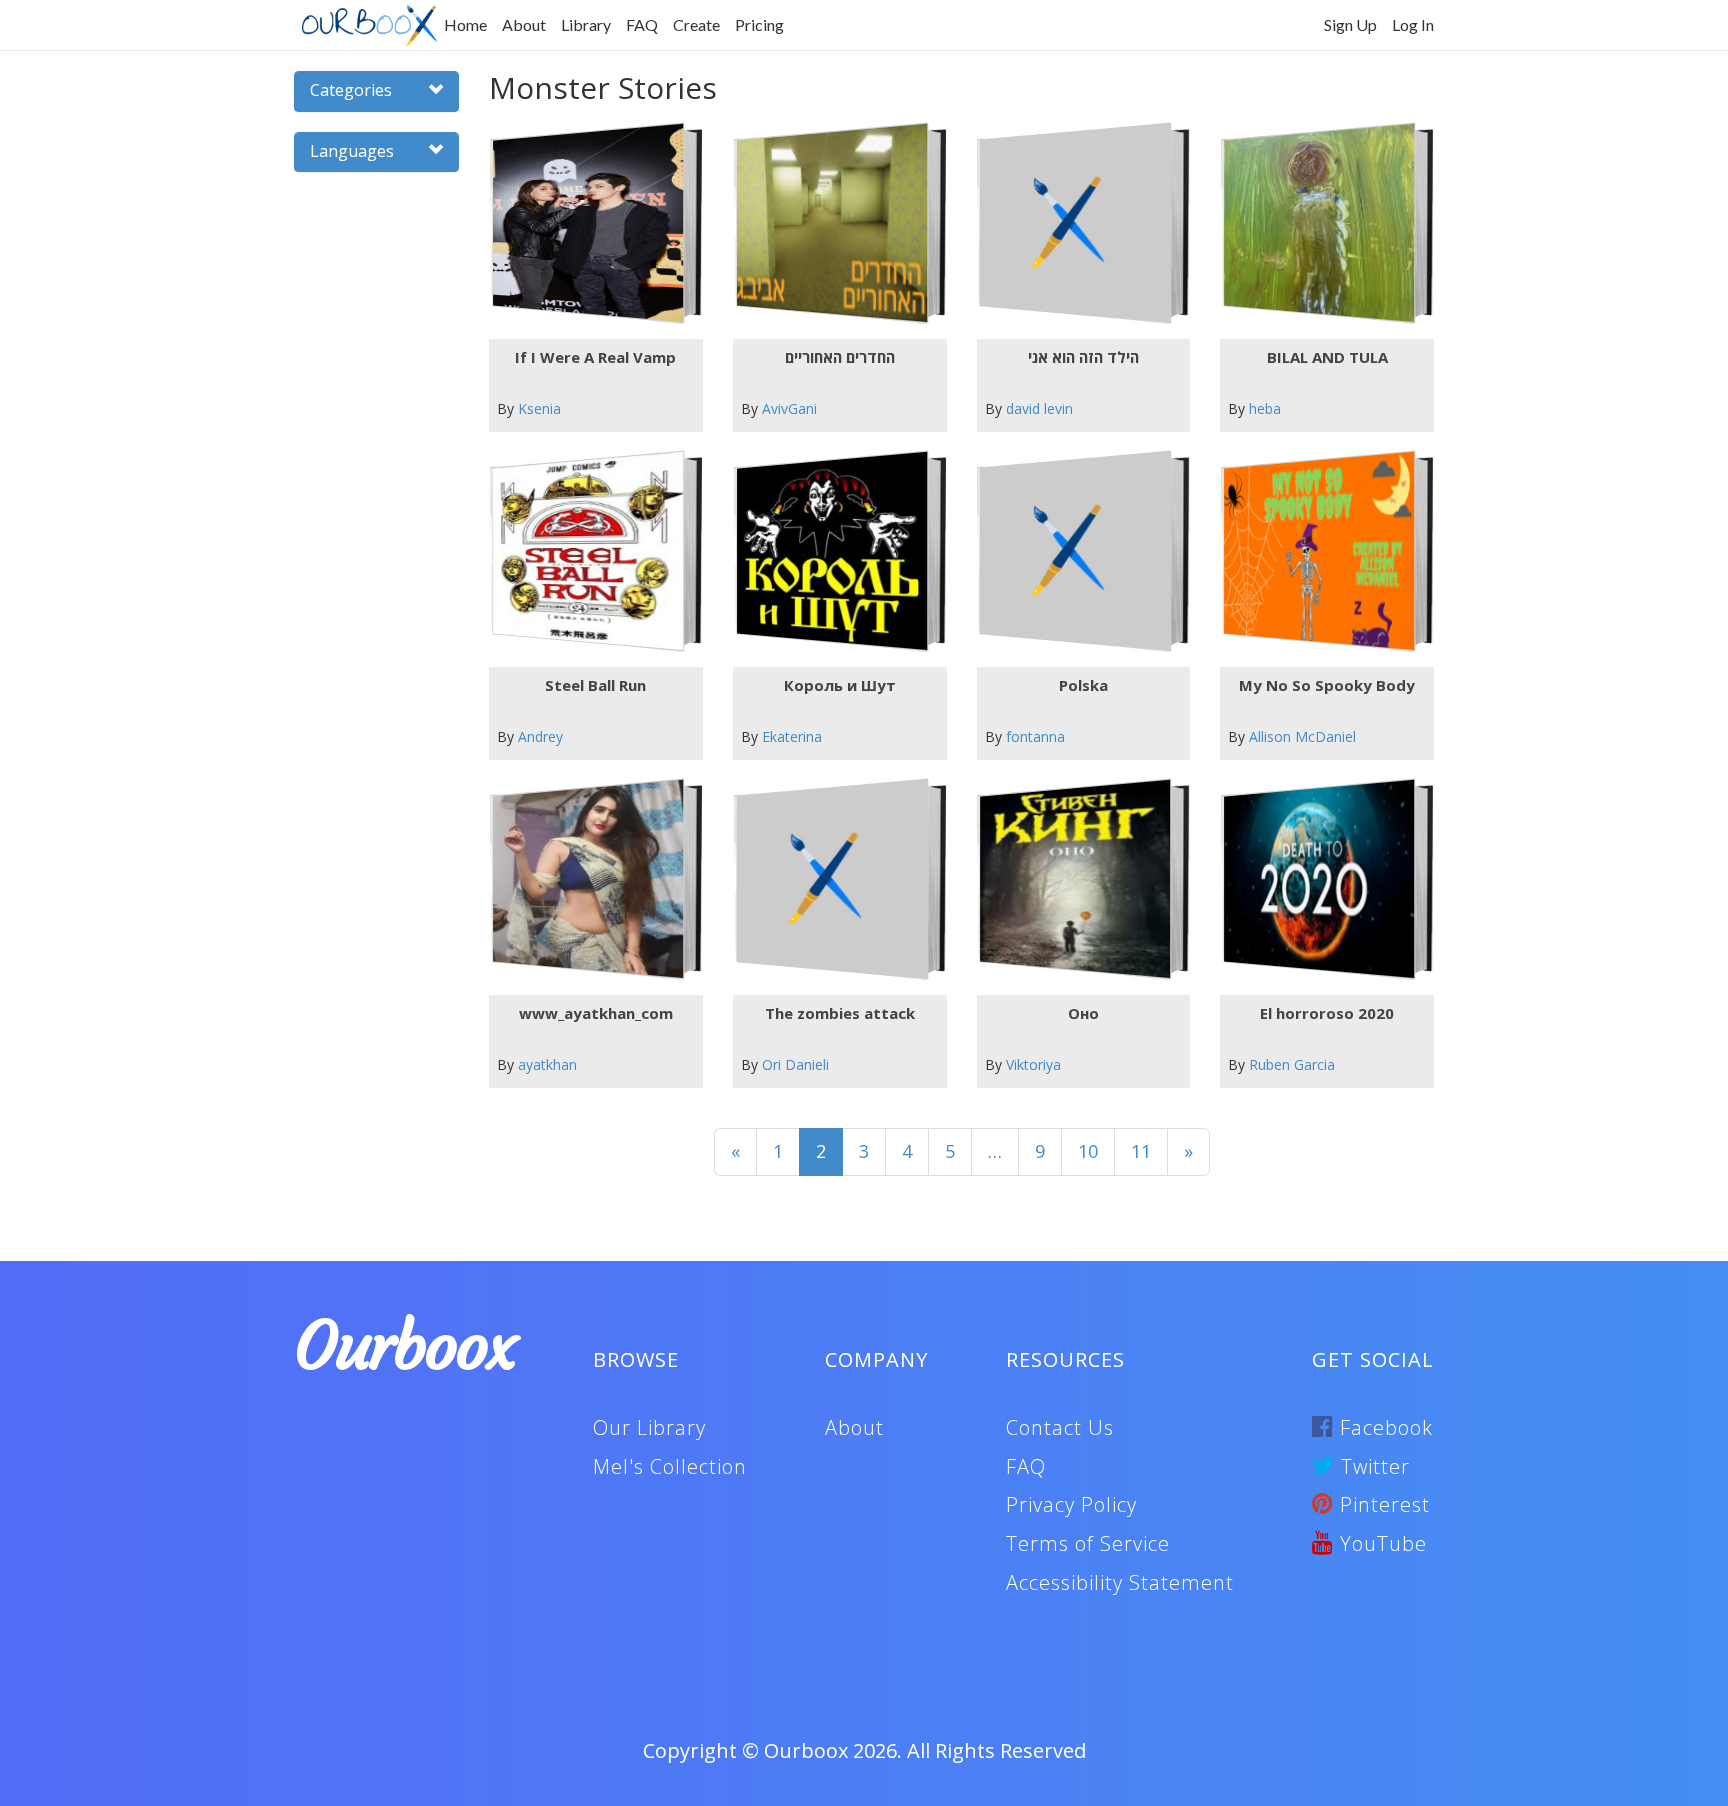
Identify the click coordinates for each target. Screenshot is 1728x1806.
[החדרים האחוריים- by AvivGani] (831, 223)
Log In (1413, 24)
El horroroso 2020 (1327, 1013)
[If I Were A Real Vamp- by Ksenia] (587, 223)
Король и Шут (840, 685)
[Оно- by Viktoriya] (1075, 879)
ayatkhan (547, 1064)
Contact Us (1060, 1427)
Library (586, 24)
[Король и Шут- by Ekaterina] (831, 551)
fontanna (1035, 736)
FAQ (642, 24)
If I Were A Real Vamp (595, 357)
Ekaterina (792, 736)
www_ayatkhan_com (596, 1013)
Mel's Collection (670, 1466)
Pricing (759, 24)
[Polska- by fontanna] (1075, 551)
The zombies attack (840, 1013)
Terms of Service (1088, 1543)
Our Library (649, 1427)
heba (1265, 408)
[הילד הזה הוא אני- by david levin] (1075, 223)
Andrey (540, 736)
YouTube (1380, 1543)
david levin (1039, 408)
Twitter (1372, 1466)
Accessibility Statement (1120, 1582)
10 (1088, 1151)
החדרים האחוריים (840, 357)
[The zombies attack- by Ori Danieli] (831, 879)
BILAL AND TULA (1327, 357)
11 (1141, 1151)
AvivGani (789, 408)
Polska (1083, 685)
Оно (1083, 1013)
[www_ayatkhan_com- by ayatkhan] (587, 879)
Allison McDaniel (1302, 736)
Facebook (1383, 1427)
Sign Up (1350, 24)
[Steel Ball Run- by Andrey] (587, 551)
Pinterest (1382, 1504)
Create (696, 24)
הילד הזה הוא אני (1083, 357)
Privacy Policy (1071, 1504)
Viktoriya (1033, 1064)
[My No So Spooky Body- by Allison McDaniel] (1319, 551)
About (524, 24)
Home (465, 24)
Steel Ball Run (595, 685)
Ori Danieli (795, 1064)
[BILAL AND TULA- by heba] (1319, 223)
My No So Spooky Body (1327, 685)
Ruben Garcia (1292, 1064)
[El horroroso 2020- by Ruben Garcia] (1319, 879)
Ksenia (539, 408)
